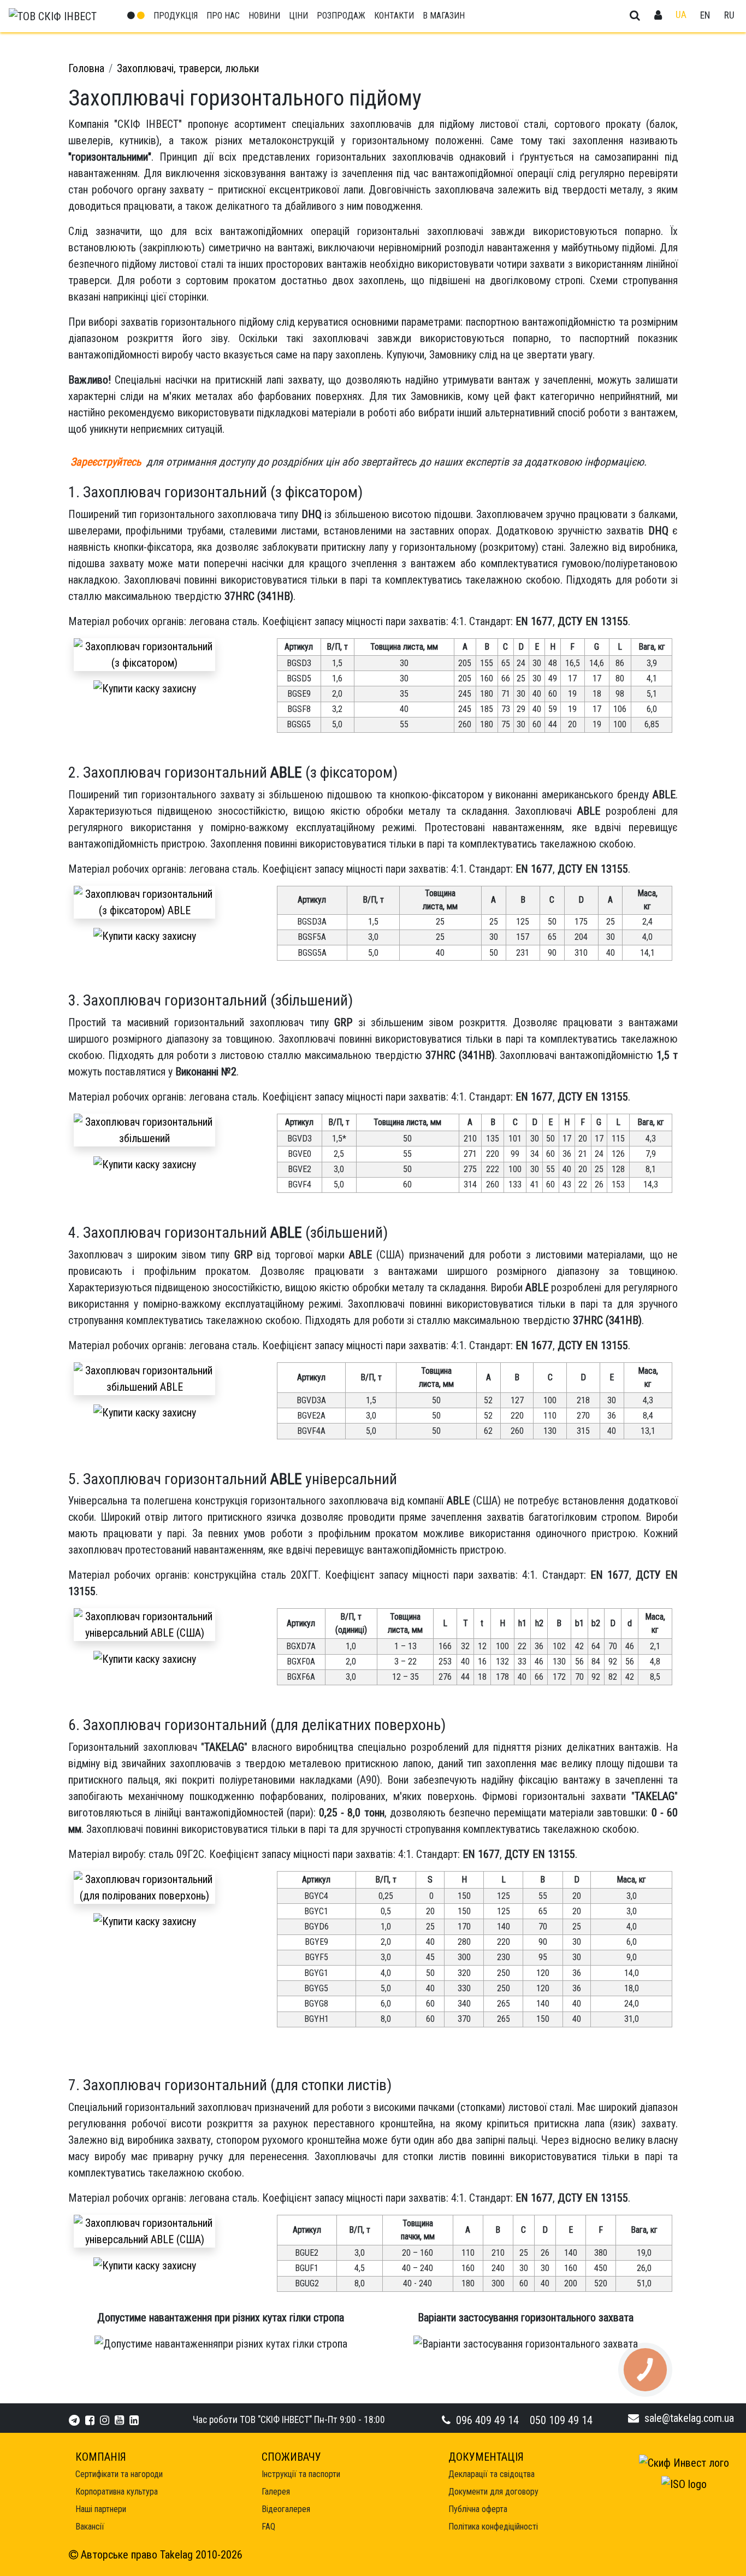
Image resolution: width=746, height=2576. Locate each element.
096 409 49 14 (487, 2420)
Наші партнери (101, 2509)
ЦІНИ (298, 16)
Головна (86, 68)
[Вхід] (658, 16)
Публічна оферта (478, 2509)
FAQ (268, 2527)
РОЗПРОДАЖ (341, 16)
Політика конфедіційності (493, 2527)
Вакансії (90, 2527)
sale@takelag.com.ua (689, 2418)
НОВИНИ (264, 16)
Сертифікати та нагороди (119, 2474)
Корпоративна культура (117, 2492)
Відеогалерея (286, 2509)
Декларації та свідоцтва (492, 2474)
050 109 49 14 (561, 2420)
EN (705, 15)
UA (681, 15)
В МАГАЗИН (444, 16)
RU (729, 15)
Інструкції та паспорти (301, 2474)
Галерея (276, 2492)
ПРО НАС (223, 16)
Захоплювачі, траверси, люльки (188, 68)
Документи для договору (493, 2492)
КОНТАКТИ (394, 16)
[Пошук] (635, 16)
